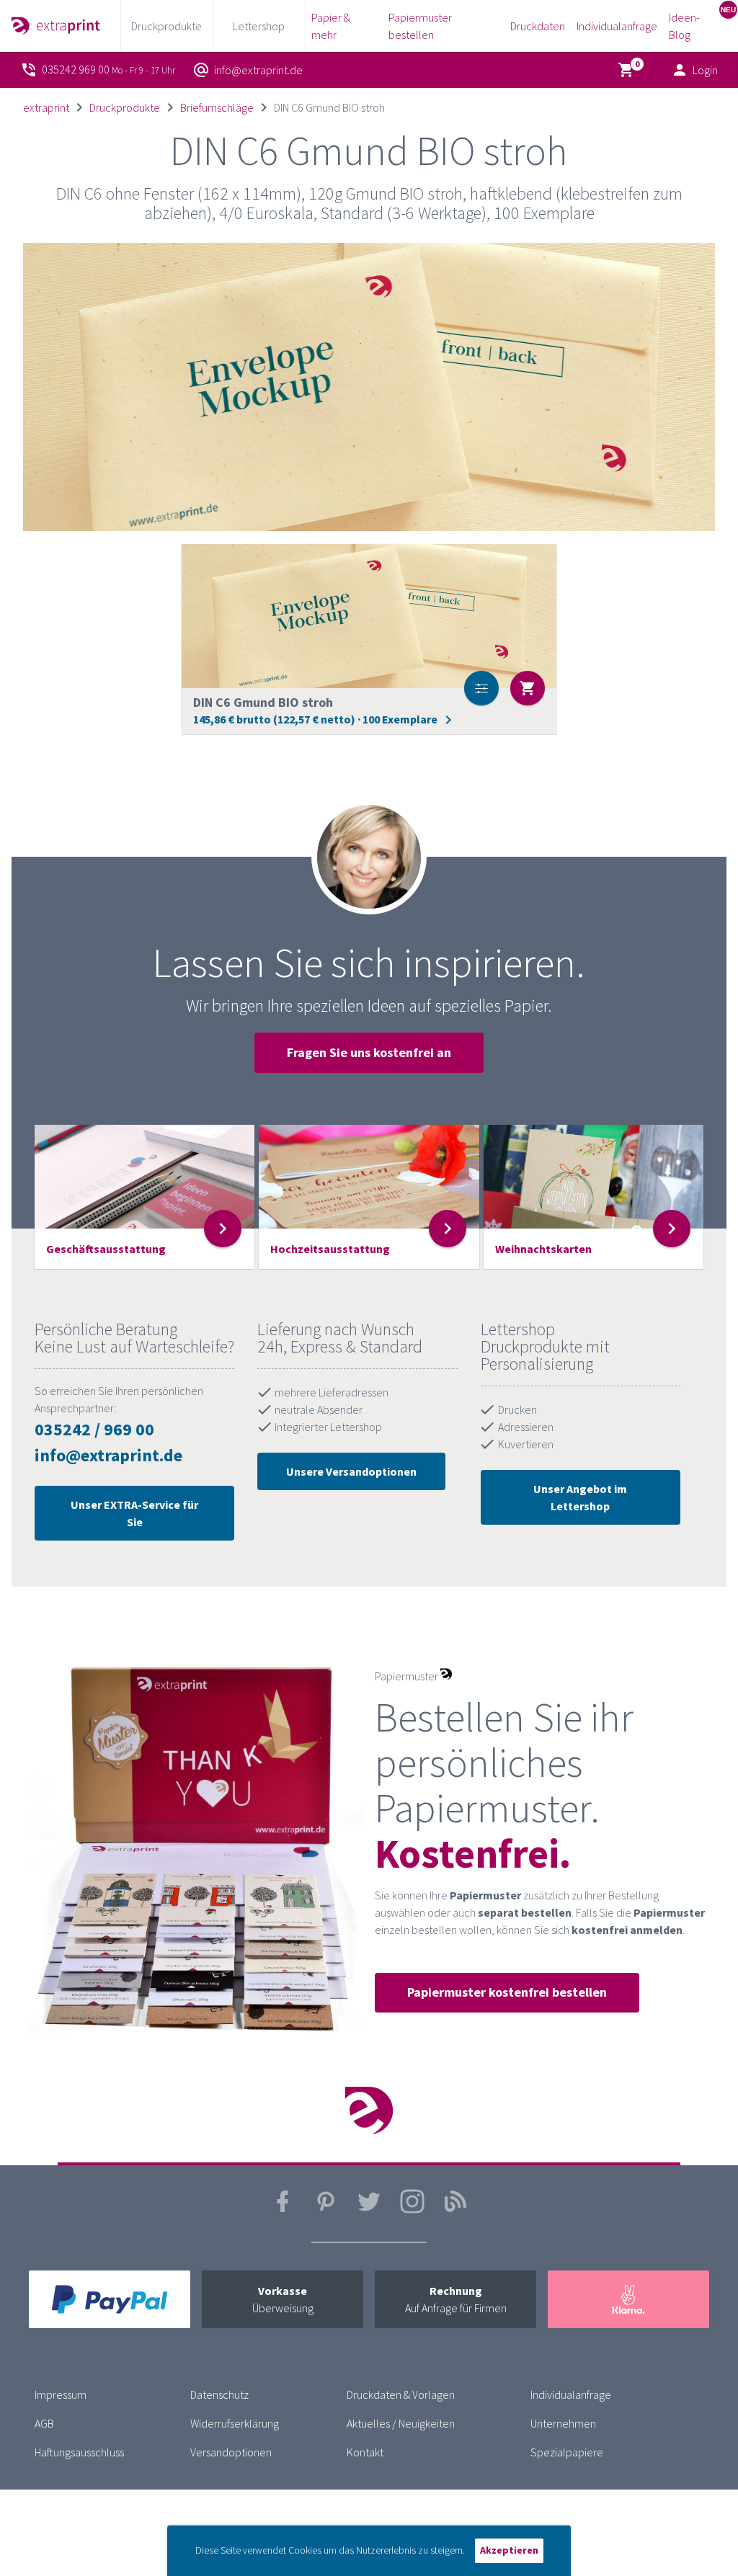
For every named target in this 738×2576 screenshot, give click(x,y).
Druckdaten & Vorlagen (401, 2394)
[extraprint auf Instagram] (412, 2210)
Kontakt (365, 2452)
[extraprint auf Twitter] (369, 2210)
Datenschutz (219, 2394)
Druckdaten (538, 26)
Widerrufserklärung (235, 2423)
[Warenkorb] (628, 70)
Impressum (61, 2394)
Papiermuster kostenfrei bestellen (507, 1992)
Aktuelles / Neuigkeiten (401, 2423)
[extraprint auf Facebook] (283, 2210)
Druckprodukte (125, 107)
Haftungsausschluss (79, 2452)
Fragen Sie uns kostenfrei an (369, 1052)
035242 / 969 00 (94, 1429)
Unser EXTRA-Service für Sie (134, 1513)
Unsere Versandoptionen (351, 1471)
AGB (44, 2423)
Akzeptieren (509, 2550)
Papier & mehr (331, 26)
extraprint (46, 107)
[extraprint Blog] (455, 2210)
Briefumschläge (217, 107)
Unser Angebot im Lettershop (580, 1497)
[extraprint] (56, 26)
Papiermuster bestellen (420, 26)
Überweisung (283, 2299)
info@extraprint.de (108, 1455)
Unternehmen (563, 2423)
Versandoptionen (231, 2452)
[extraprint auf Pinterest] (326, 2210)
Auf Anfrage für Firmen (456, 2299)
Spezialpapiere (567, 2452)
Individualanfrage (617, 26)
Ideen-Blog (684, 26)
